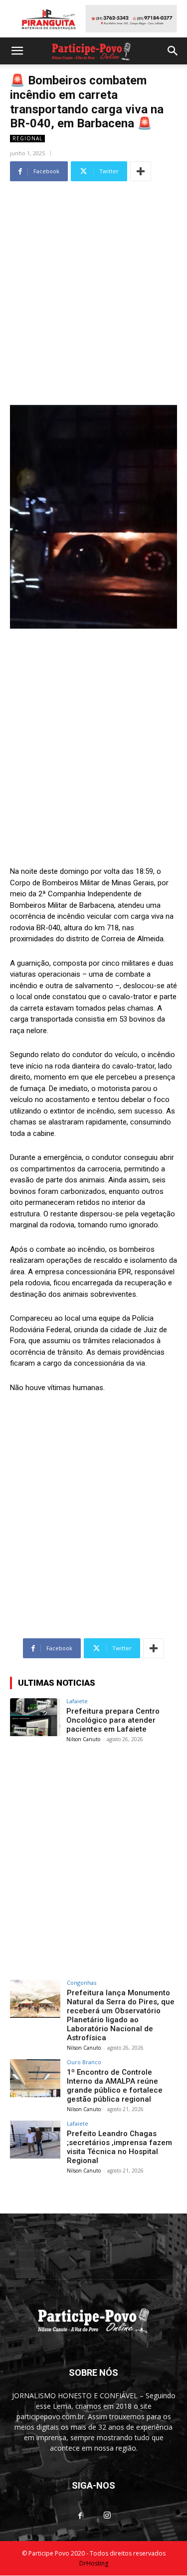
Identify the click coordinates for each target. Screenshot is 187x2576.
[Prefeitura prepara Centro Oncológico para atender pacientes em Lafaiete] (35, 1717)
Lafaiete (77, 1701)
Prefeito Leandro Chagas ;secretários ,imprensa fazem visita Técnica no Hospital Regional (119, 2147)
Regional (27, 138)
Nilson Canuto (83, 1739)
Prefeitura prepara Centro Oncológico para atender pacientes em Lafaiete (113, 1720)
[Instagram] (107, 2516)
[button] (17, 51)
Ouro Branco (84, 2062)
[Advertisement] (93, 278)
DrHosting (94, 2563)
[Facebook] (80, 2516)
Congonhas (82, 1983)
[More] (141, 171)
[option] (93, 19)
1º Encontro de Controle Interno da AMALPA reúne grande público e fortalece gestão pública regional (115, 2086)
